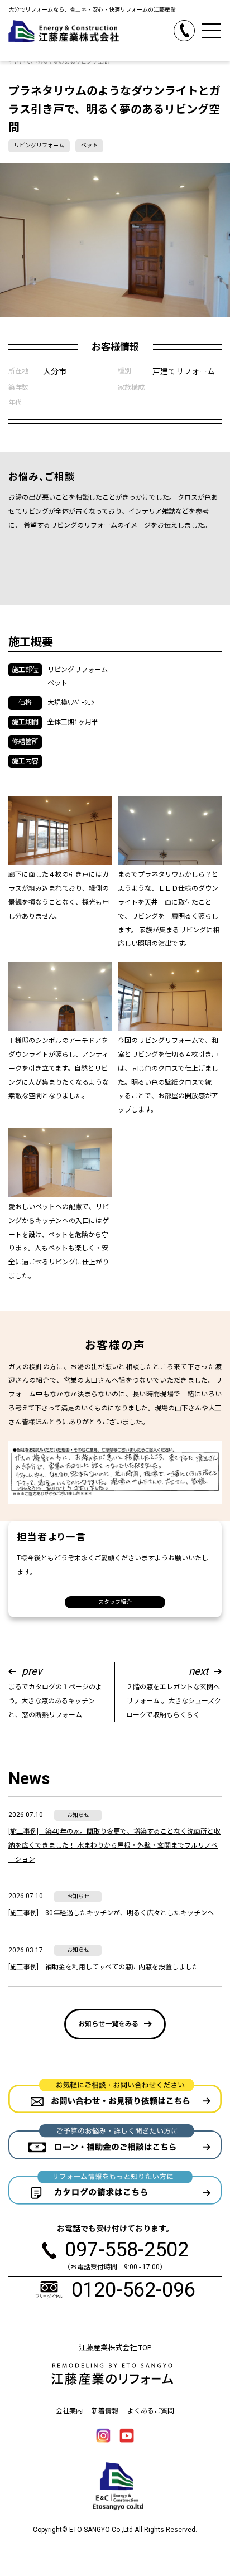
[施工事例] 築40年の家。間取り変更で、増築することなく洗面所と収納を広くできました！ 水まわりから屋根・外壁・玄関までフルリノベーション (114, 1845)
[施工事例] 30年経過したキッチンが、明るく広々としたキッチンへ (111, 1913)
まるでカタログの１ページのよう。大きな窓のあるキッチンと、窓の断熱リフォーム (55, 1691)
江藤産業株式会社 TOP (115, 2348)
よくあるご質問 (151, 2411)
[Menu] (211, 31)
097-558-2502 (195, 27)
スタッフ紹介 (115, 1602)
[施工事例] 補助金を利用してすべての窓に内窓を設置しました (104, 1967)
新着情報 (105, 2411)
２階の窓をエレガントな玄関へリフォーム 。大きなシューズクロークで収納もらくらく (174, 1691)
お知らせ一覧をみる (108, 2024)
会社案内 (69, 2411)
